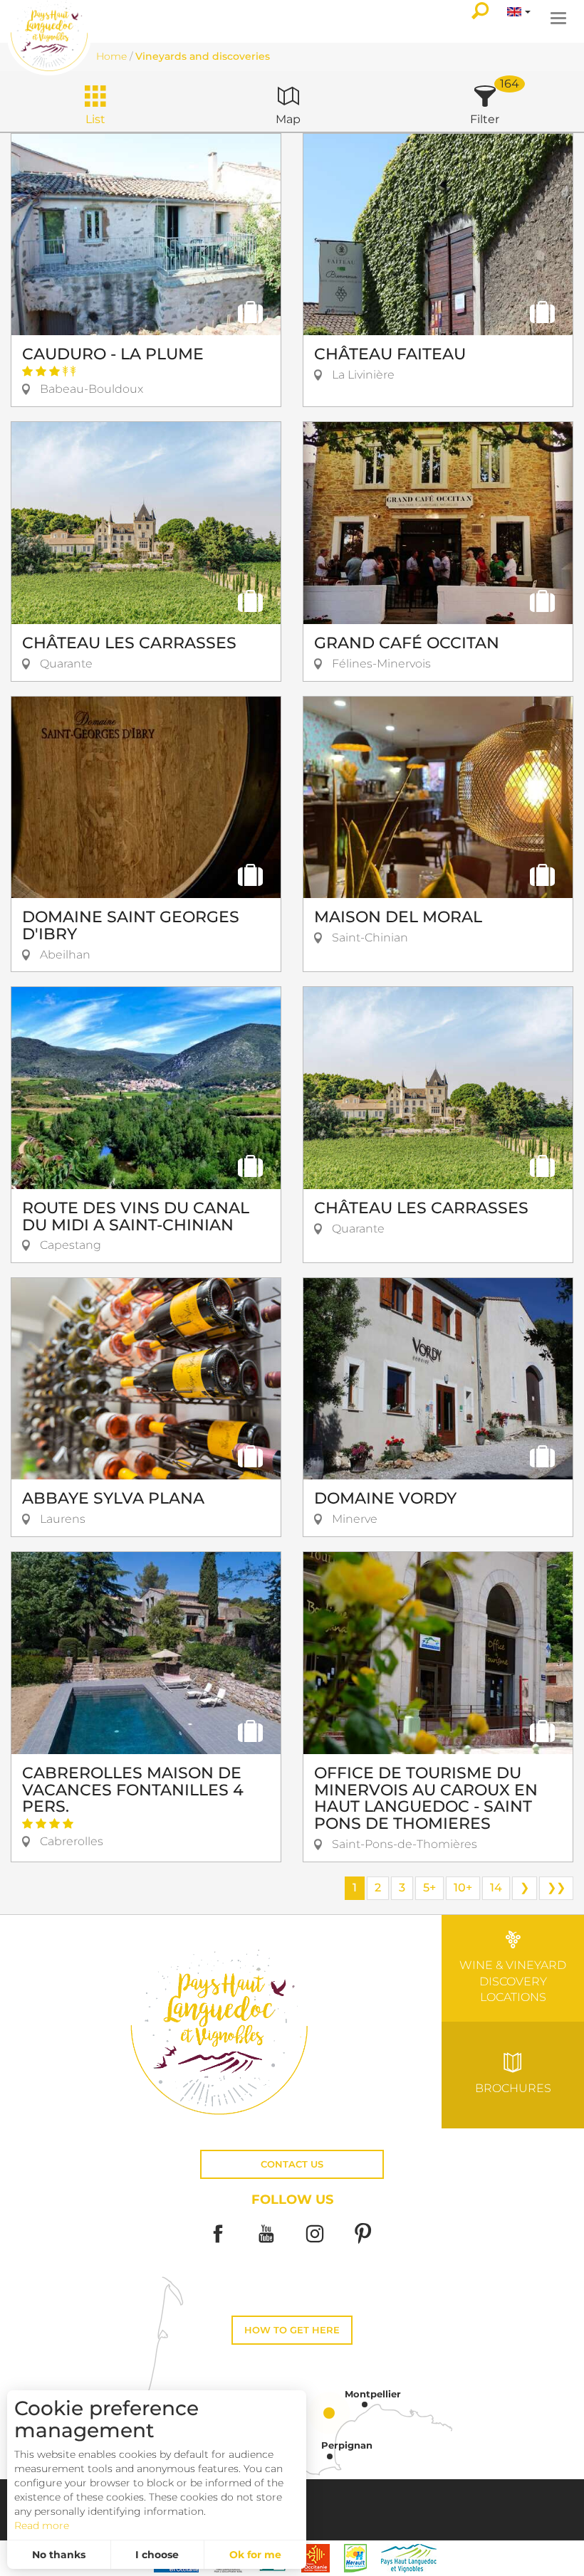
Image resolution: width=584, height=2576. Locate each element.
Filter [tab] (485, 119)
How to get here (292, 2330)
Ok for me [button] (255, 2555)
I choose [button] (157, 2555)
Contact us (292, 2164)
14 (496, 1888)
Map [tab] (288, 119)
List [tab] (95, 119)
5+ (429, 1888)
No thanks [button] (59, 2555)
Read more (42, 2525)
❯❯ (556, 1888)
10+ (463, 1888)
